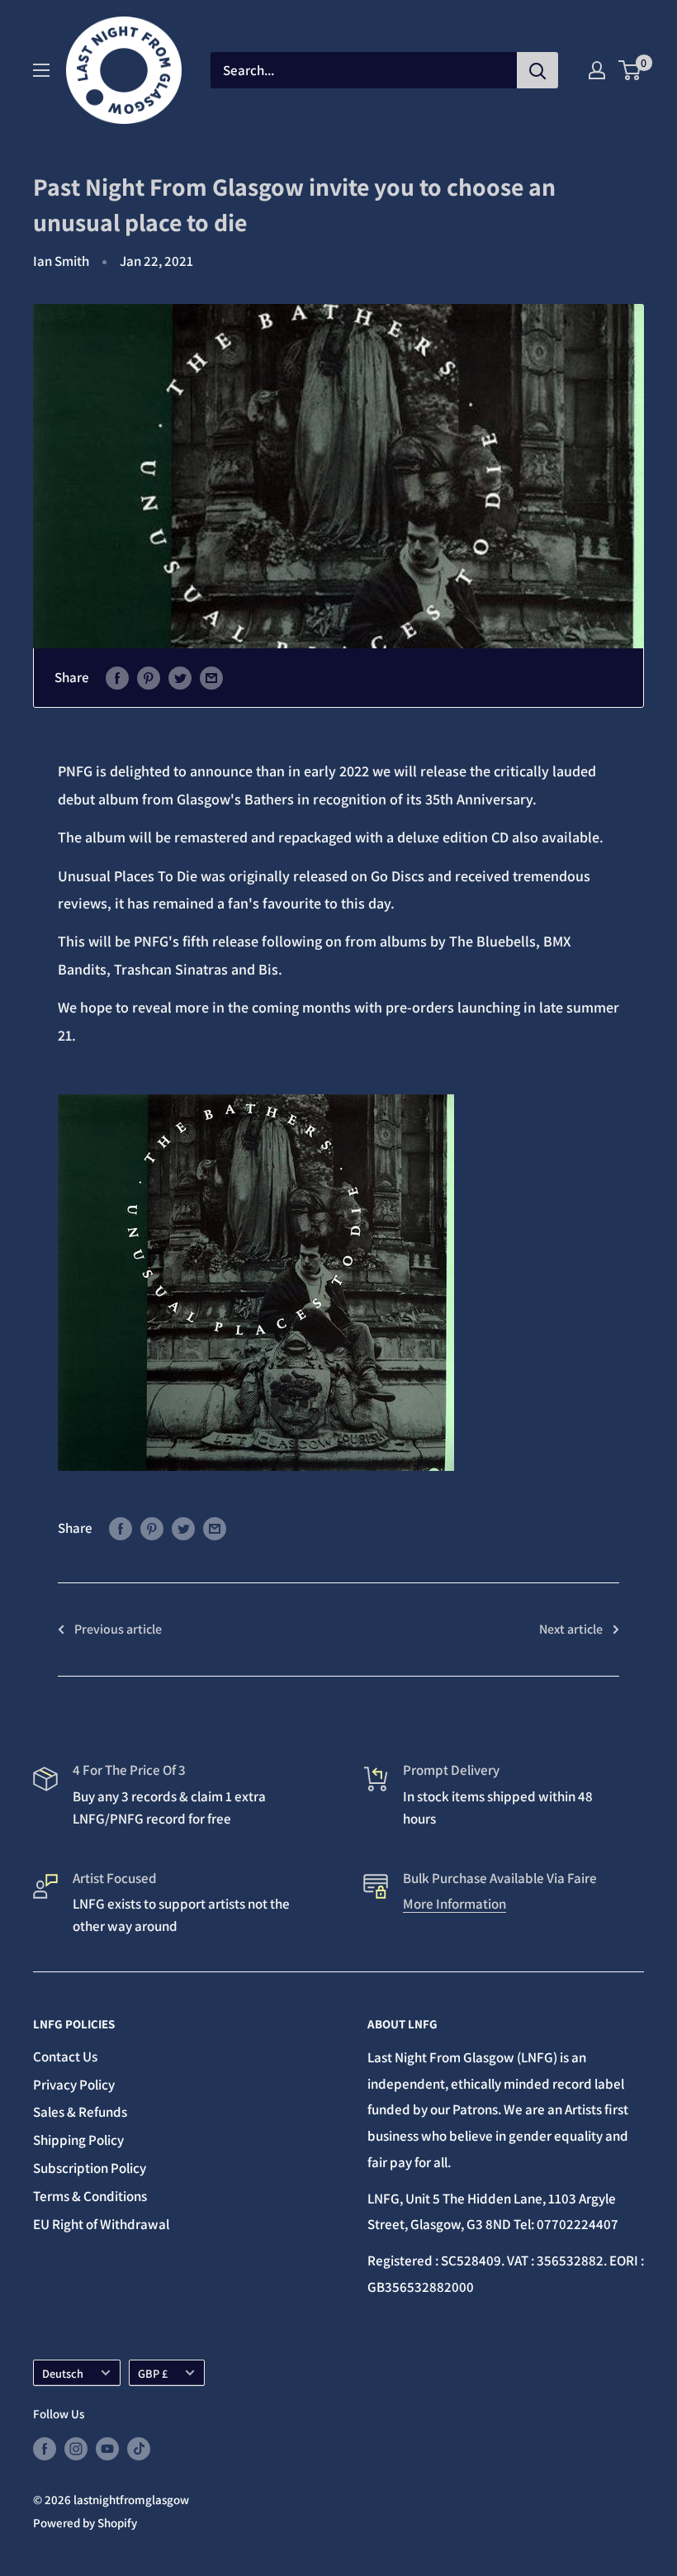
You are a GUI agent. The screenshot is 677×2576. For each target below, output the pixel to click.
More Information (454, 1904)
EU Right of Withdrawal (101, 2224)
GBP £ (153, 2373)
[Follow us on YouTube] (107, 2448)
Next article (571, 1629)
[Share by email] (211, 678)
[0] (630, 70)
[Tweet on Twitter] (180, 678)
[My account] (597, 70)
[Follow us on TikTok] (139, 2448)
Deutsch (63, 2373)
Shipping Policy (78, 2140)
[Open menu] (41, 70)
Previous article (118, 1629)
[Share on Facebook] (117, 678)
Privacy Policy (74, 2085)
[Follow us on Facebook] (45, 2448)
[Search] (537, 70)
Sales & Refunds (80, 2112)
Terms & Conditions (90, 2196)
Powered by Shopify (85, 2523)
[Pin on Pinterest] (149, 678)
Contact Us (65, 2057)
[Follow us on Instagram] (76, 2448)
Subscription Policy (90, 2168)
